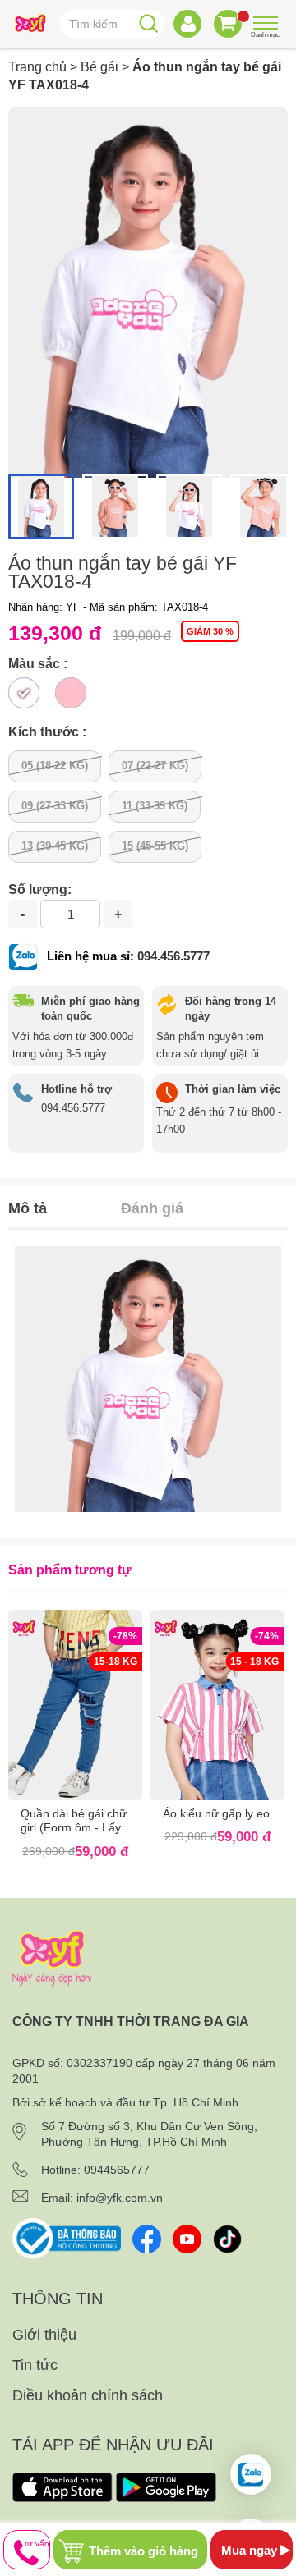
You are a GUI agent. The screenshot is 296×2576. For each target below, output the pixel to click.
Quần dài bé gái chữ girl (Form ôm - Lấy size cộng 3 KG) (74, 1827)
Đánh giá (152, 1208)
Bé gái (99, 67)
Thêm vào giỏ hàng (143, 2551)
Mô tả (28, 1208)
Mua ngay (251, 2550)
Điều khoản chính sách (88, 2395)
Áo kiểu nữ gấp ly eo (216, 1813)
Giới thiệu (44, 2335)
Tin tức (35, 2365)
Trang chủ (37, 67)
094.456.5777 (173, 956)
